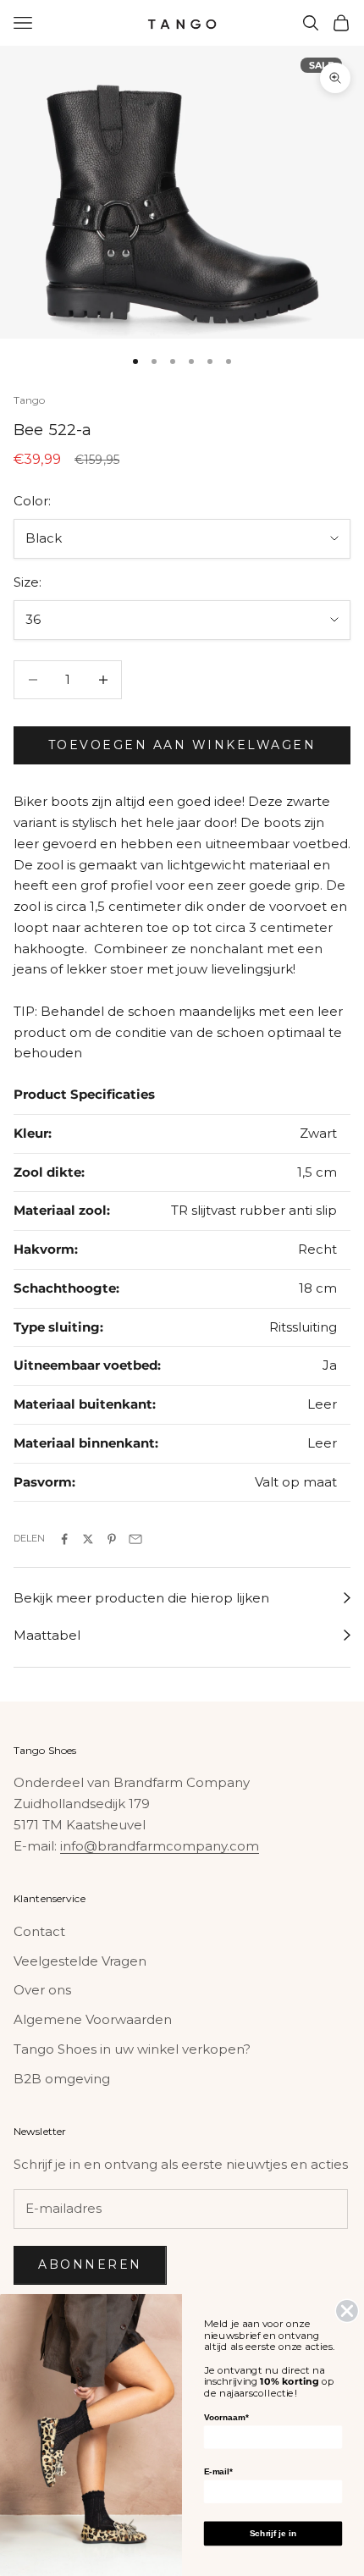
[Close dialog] (347, 2311)
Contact (39, 1931)
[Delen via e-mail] (135, 1539)
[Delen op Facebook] (64, 1539)
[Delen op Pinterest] (112, 1539)
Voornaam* (226, 2417)
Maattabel (47, 1635)
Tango (30, 400)
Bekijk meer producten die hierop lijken (141, 1598)
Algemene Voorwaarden (93, 2019)
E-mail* (218, 2471)
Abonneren (90, 2264)
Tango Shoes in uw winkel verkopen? (132, 2049)
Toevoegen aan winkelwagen (182, 745)
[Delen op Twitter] (88, 1539)
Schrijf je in (273, 2533)
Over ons (42, 1990)
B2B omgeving (62, 2079)
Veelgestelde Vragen (80, 1961)
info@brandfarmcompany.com (160, 1846)
